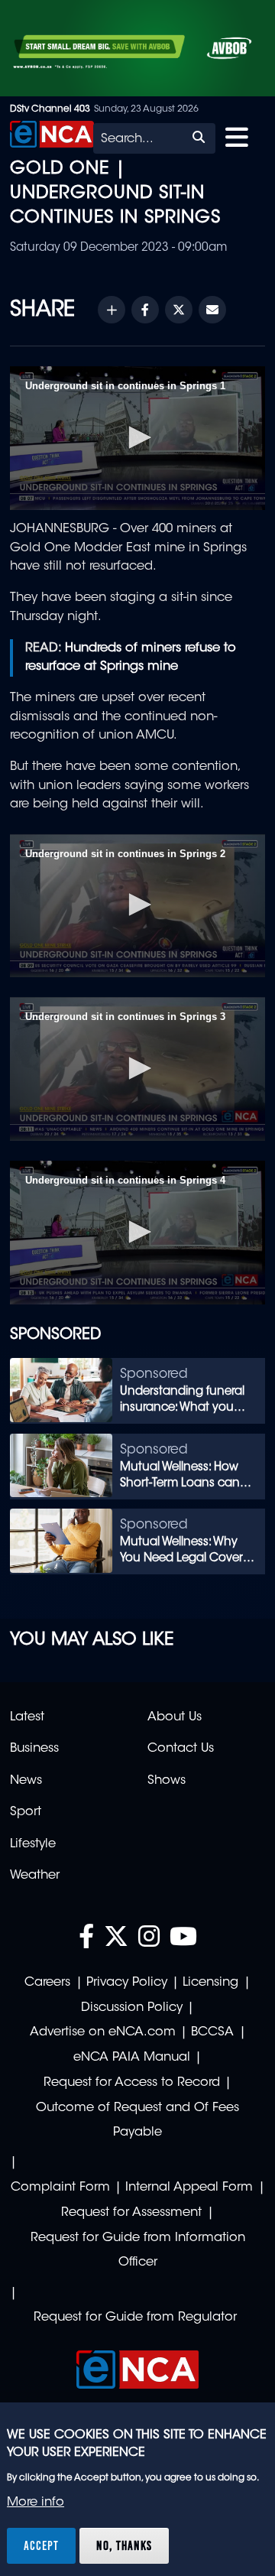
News (26, 1781)
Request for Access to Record (132, 2083)
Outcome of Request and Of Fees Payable (137, 2121)
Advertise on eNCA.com (103, 2032)
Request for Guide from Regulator (135, 2318)
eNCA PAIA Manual (132, 2058)
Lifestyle (33, 1844)
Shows (167, 1781)
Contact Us (181, 1749)
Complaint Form (60, 2188)
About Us (175, 1717)
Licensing (210, 1983)
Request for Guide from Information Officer (138, 2251)
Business (34, 1749)
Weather (35, 1876)
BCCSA (212, 2032)
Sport (26, 1812)
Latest (27, 1717)
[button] (137, 437)
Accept (41, 2545)
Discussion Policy (132, 2008)
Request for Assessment (131, 2213)
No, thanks (124, 2545)
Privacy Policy (127, 1983)
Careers (47, 1983)
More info (36, 2503)
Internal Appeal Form (189, 2188)
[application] (137, 438)
